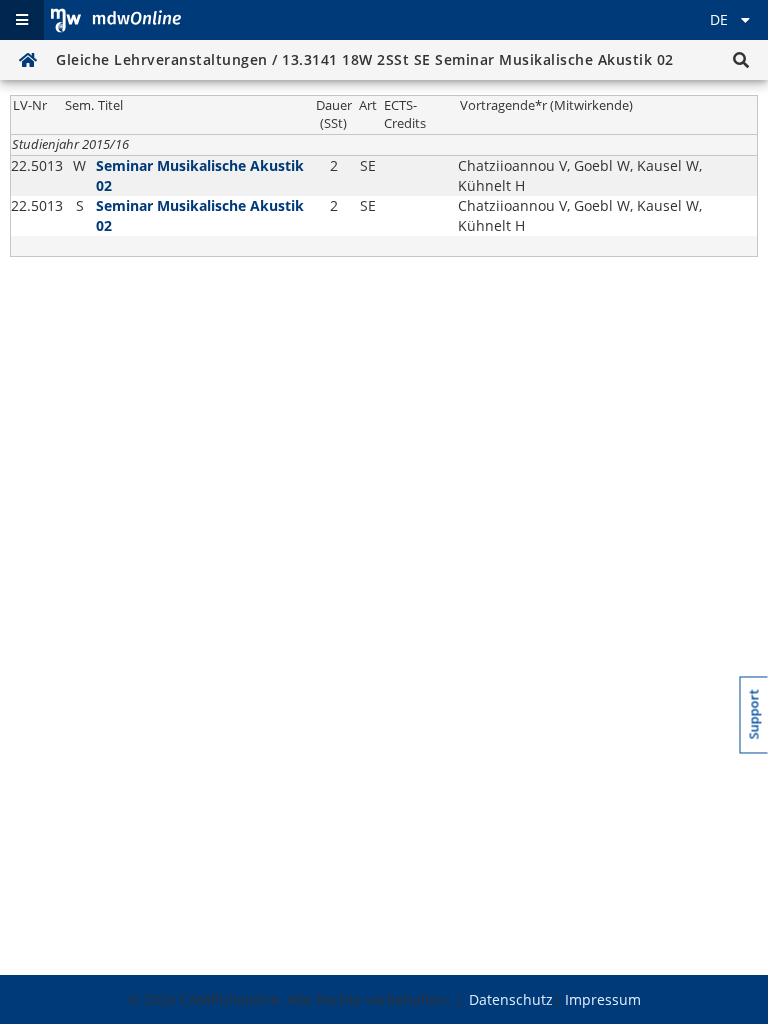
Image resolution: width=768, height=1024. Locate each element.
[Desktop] (116, 20)
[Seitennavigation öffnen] (22, 20)
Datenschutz (511, 999)
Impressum (603, 999)
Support (754, 714)
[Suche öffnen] (741, 60)
